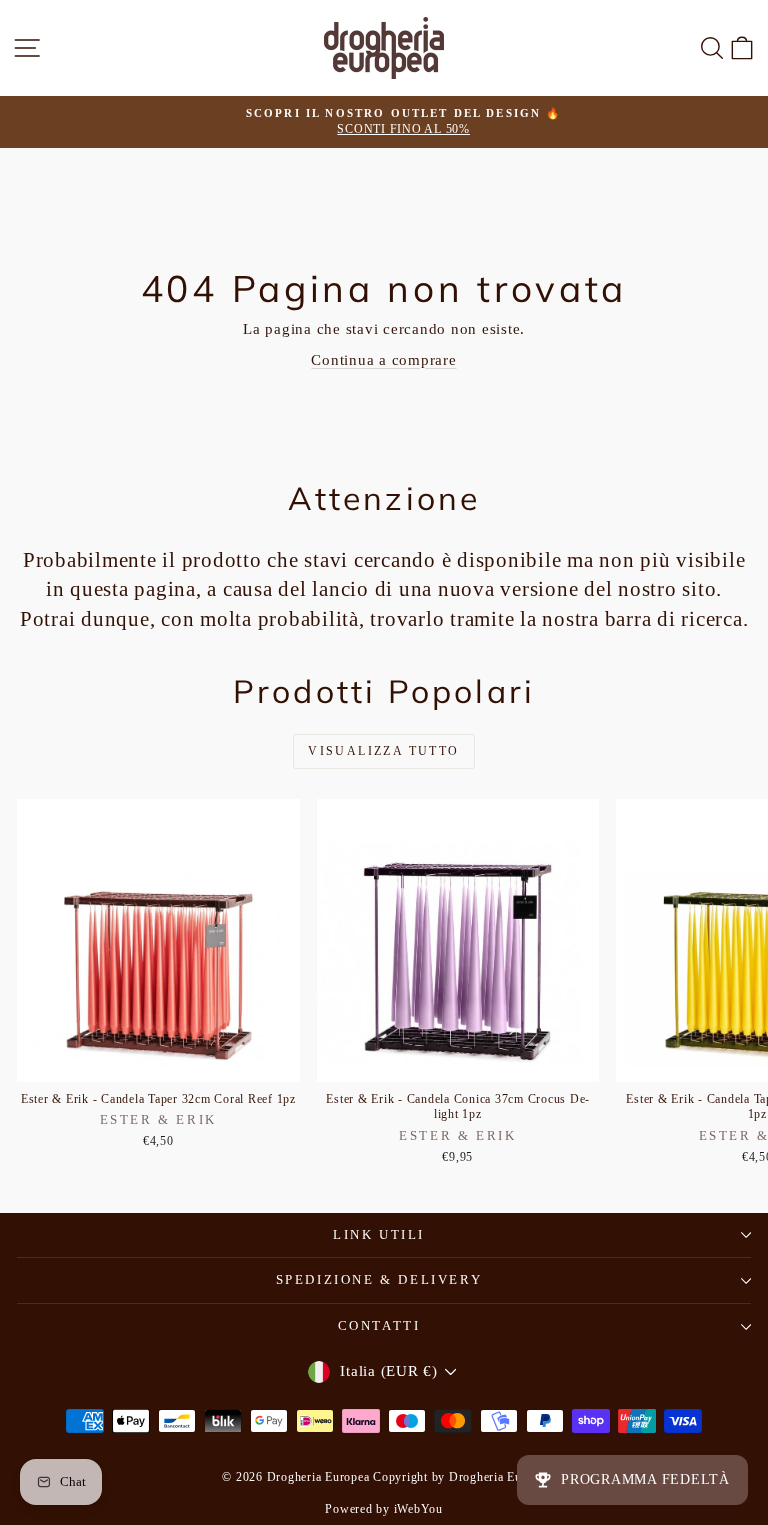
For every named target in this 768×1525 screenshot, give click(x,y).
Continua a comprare (383, 360)
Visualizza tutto (383, 751)
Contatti (379, 1325)
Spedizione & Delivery (379, 1279)
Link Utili (379, 1234)
